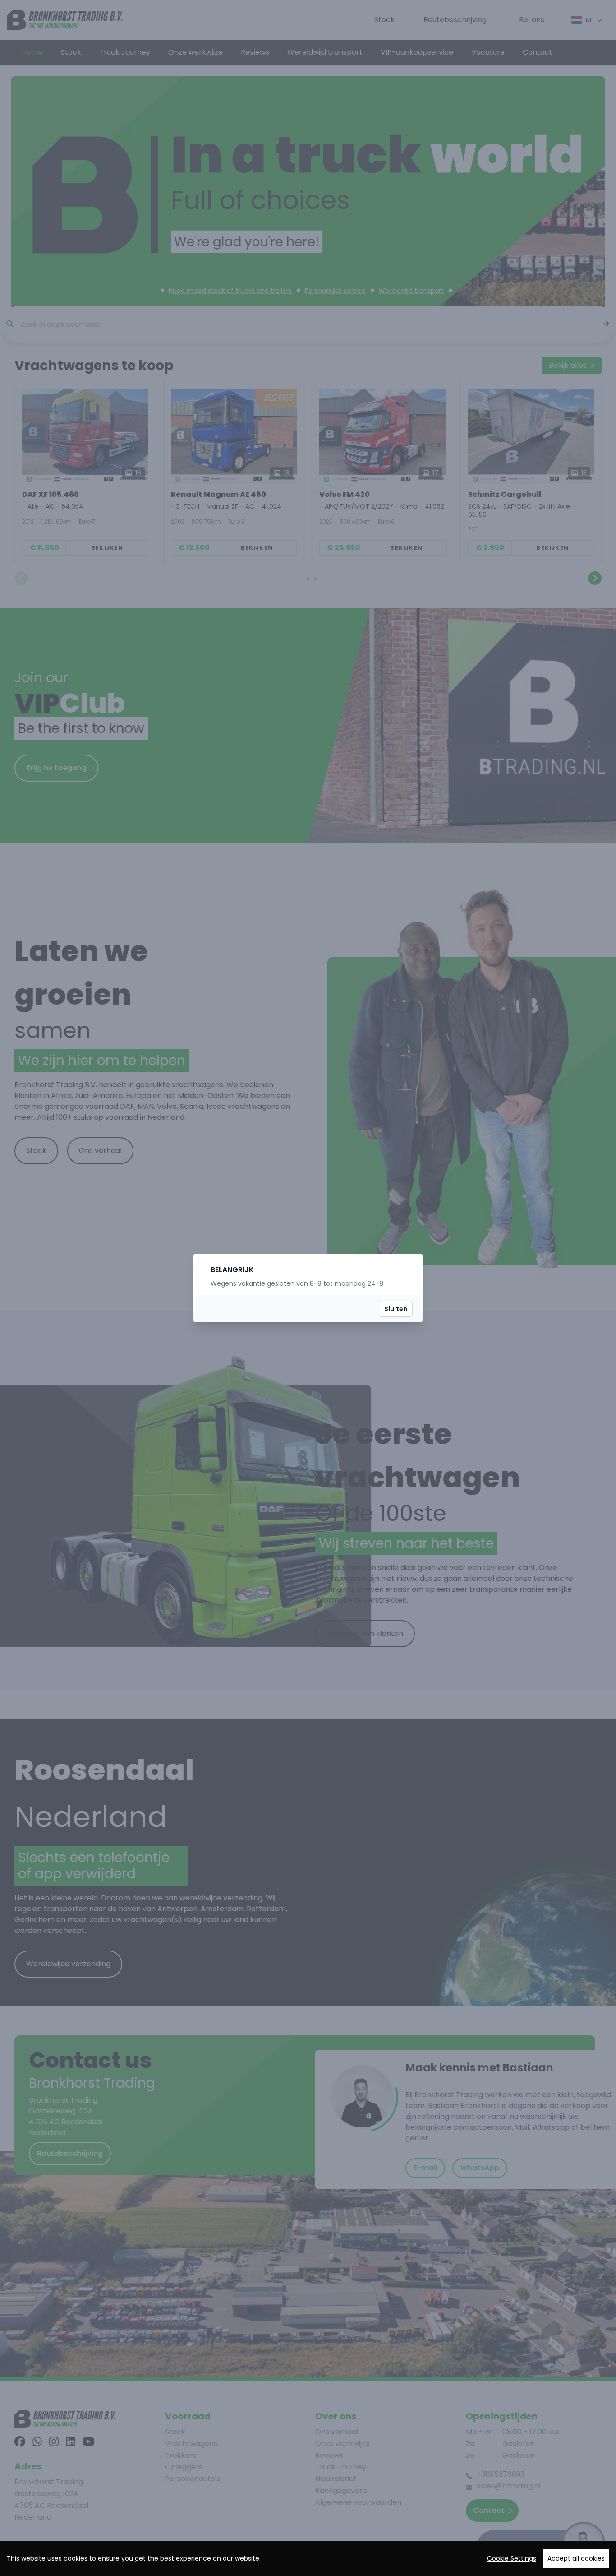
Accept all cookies (576, 2558)
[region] (308, 2558)
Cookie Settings (512, 2558)
